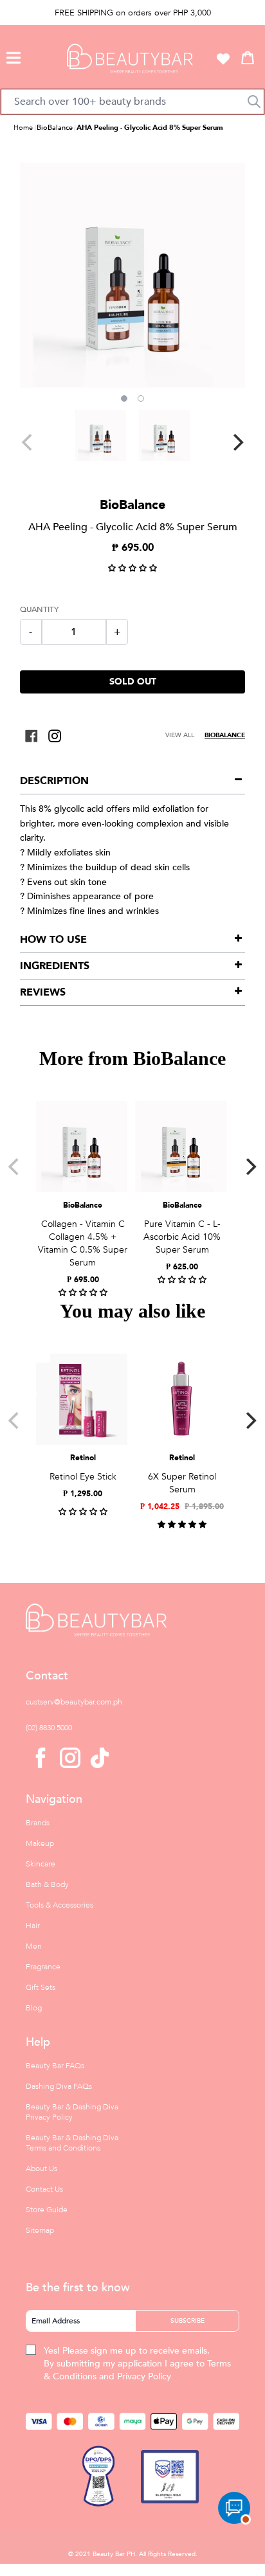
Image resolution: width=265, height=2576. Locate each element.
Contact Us (44, 2189)
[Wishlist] (223, 58)
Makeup (40, 1843)
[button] (14, 56)
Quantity (39, 609)
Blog (34, 2008)
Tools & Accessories (59, 1905)
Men (34, 1946)
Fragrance (43, 1967)
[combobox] (132, 102)
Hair (33, 1926)
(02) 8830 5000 (49, 1728)
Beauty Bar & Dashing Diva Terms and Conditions (72, 2143)
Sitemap (40, 2230)
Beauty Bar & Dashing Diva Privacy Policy (72, 2112)
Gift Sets (41, 1987)
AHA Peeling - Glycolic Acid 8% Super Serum (150, 128)
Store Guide (47, 2210)
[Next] (237, 442)
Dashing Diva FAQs (59, 2086)
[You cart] (248, 57)
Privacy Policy (144, 2376)
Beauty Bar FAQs (55, 2066)
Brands (38, 1823)
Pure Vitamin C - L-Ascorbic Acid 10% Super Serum (182, 1237)
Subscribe (187, 2321)
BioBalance (55, 128)
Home (23, 128)
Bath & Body (47, 1884)
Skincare (41, 1864)
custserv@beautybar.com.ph (74, 1702)
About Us (41, 2169)
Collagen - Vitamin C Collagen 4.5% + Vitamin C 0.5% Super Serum (83, 1243)
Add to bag (82, 1182)
